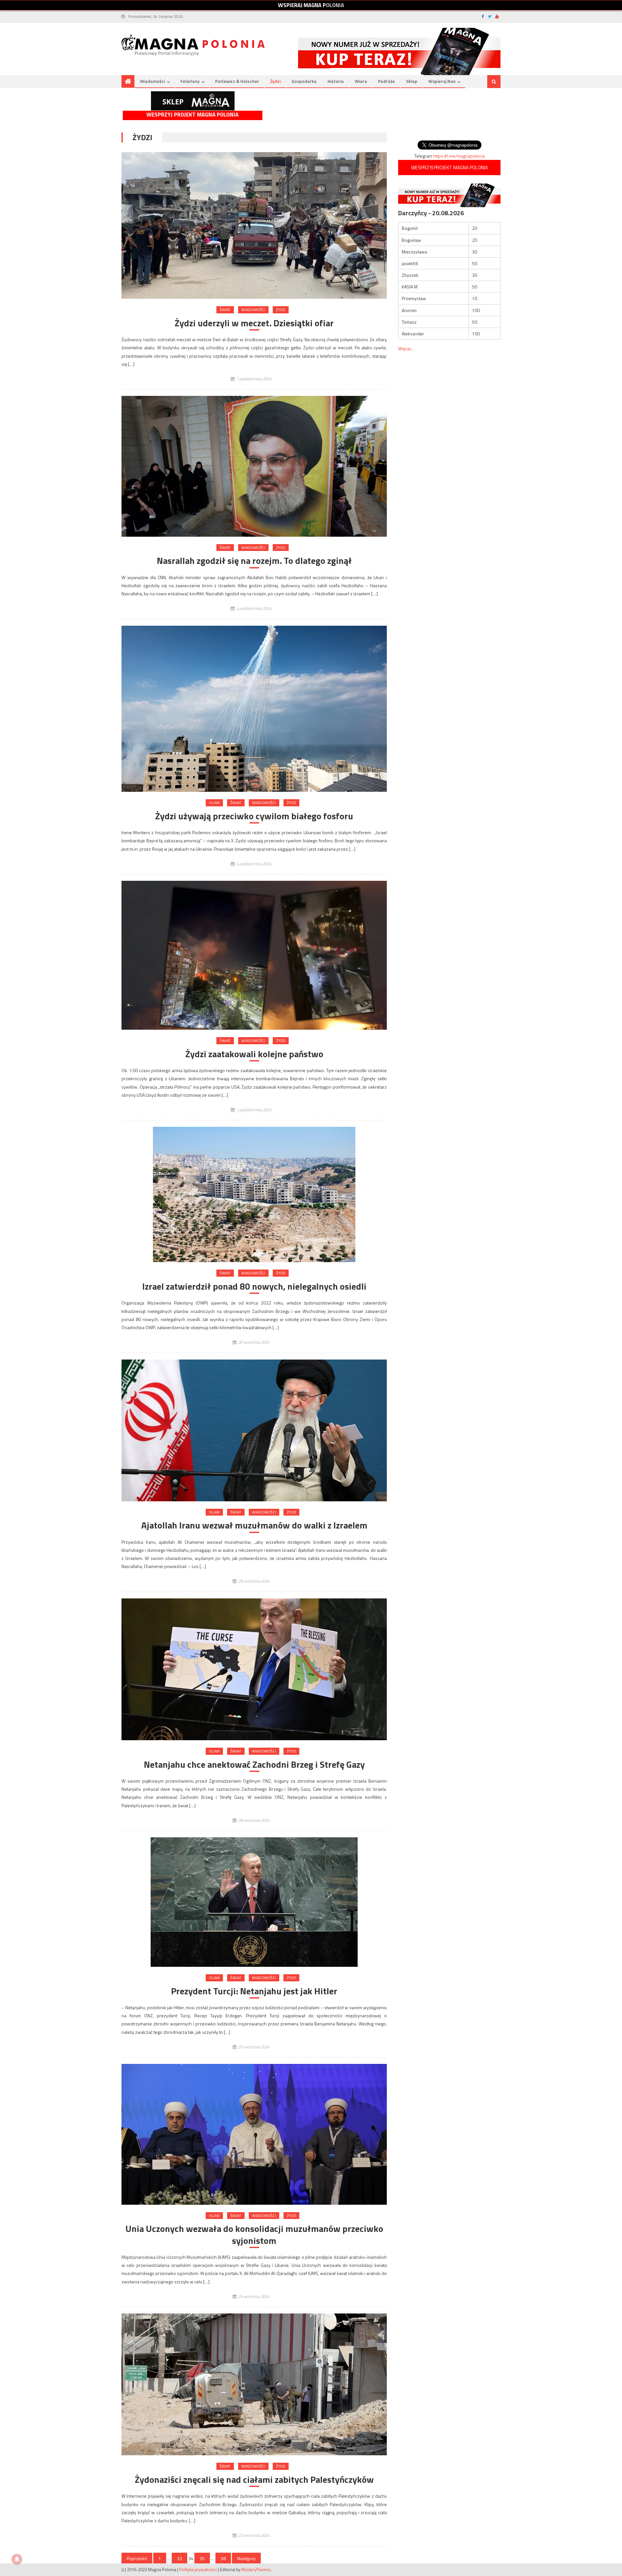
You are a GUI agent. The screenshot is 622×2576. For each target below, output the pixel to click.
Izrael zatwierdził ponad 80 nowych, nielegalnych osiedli (254, 1286)
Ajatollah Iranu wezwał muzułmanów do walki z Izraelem (254, 1525)
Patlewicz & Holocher (237, 81)
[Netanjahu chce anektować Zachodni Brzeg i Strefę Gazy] (254, 1669)
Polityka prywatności (198, 2570)
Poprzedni (137, 2558)
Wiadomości (152, 81)
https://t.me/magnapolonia (459, 156)
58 (223, 2558)
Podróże (386, 81)
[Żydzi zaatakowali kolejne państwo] (254, 955)
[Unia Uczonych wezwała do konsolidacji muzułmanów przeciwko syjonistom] (254, 2134)
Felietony (190, 81)
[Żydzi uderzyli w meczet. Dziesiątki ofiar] (254, 225)
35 (202, 2558)
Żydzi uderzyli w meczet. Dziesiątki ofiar (254, 323)
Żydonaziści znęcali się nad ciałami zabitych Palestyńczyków (254, 2480)
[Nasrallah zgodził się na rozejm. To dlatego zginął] (254, 466)
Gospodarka (304, 81)
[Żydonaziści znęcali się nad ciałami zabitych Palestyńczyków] (254, 2384)
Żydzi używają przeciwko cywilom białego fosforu (254, 816)
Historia (336, 81)
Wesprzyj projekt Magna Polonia (192, 115)
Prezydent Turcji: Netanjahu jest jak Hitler (254, 1991)
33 (179, 2558)
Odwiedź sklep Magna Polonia (193, 101)
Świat (225, 310)
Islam (214, 803)
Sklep (412, 81)
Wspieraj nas (442, 81)
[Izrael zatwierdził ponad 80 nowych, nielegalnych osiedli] (254, 1194)
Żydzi (275, 81)
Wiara (361, 81)
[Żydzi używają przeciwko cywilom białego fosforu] (254, 709)
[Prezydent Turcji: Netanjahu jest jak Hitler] (254, 1902)
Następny (246, 2558)
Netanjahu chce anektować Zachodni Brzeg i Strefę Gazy (254, 1764)
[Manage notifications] (17, 2559)
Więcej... (406, 348)
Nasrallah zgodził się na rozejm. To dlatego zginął (254, 561)
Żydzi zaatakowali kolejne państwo (254, 1054)
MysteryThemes (256, 2570)
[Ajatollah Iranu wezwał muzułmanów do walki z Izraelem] (254, 1430)
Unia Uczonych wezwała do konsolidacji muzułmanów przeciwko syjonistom (254, 2235)
